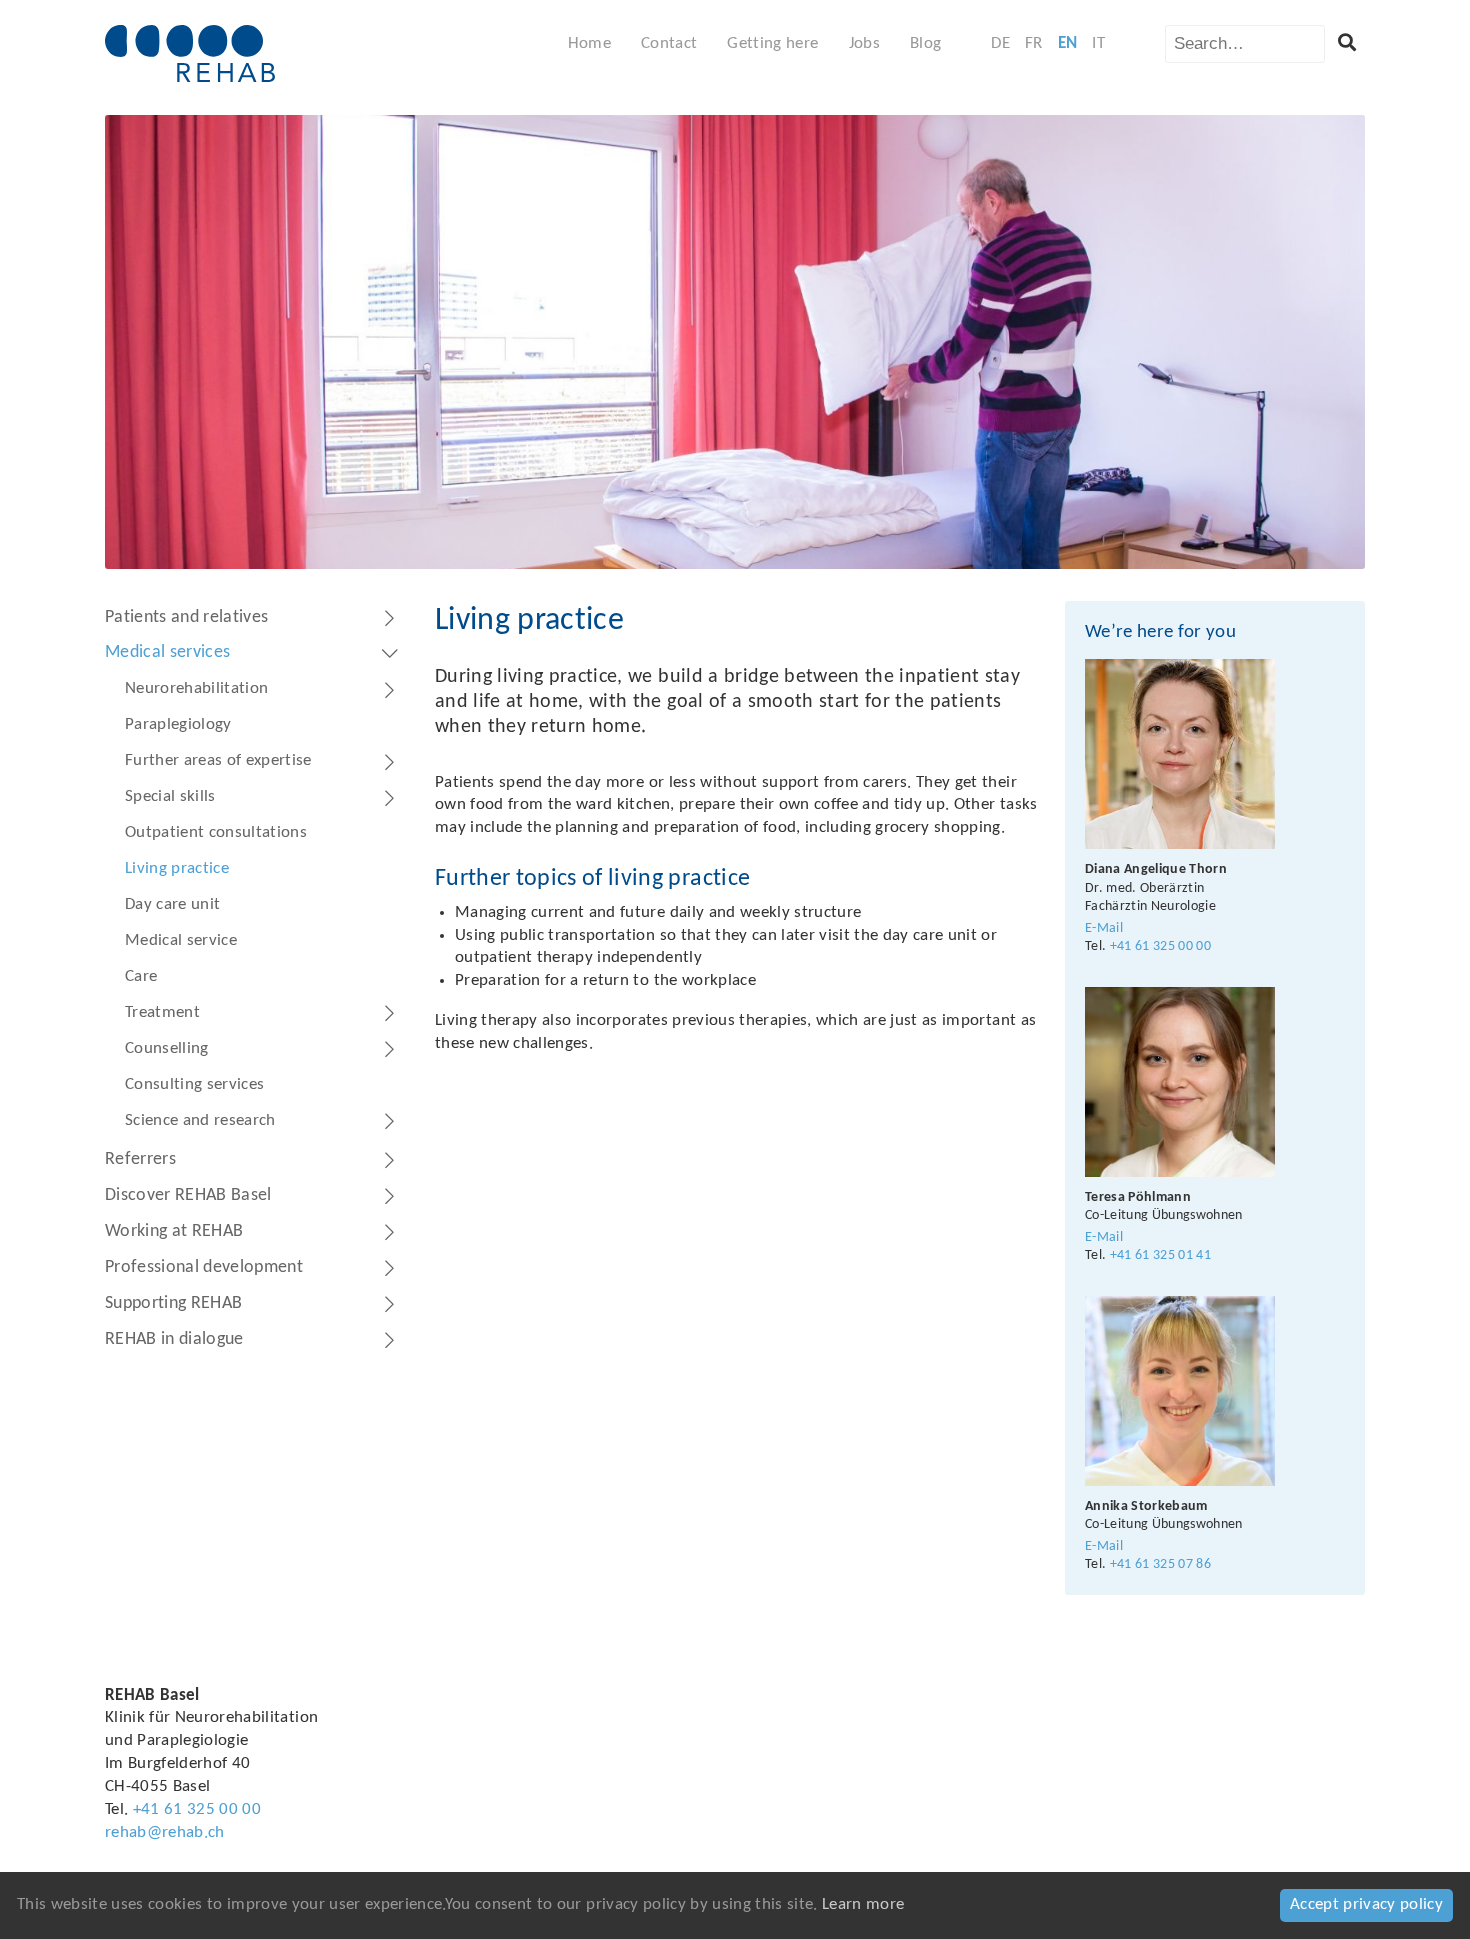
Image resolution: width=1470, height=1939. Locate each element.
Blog (925, 43)
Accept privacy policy (1366, 1904)
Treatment (162, 1012)
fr (1034, 43)
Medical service (181, 940)
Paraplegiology (178, 724)
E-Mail (1104, 928)
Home (589, 43)
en (1068, 43)
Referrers (140, 1159)
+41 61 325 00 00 (1160, 946)
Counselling (167, 1048)
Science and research (200, 1120)
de (1000, 43)
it (1098, 43)
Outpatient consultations (216, 832)
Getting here (772, 43)
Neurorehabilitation (196, 688)
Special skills (170, 796)
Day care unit (172, 904)
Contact (669, 43)
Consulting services (194, 1084)
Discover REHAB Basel (188, 1195)
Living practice (177, 868)
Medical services (167, 652)
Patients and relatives (186, 617)
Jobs (864, 43)
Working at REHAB (174, 1231)
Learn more (863, 1904)
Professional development (204, 1267)
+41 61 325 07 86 (1160, 1564)
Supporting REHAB (173, 1303)
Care (141, 976)
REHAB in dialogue (174, 1339)
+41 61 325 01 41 (1160, 1255)
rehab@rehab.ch (165, 1832)
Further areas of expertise (218, 760)
